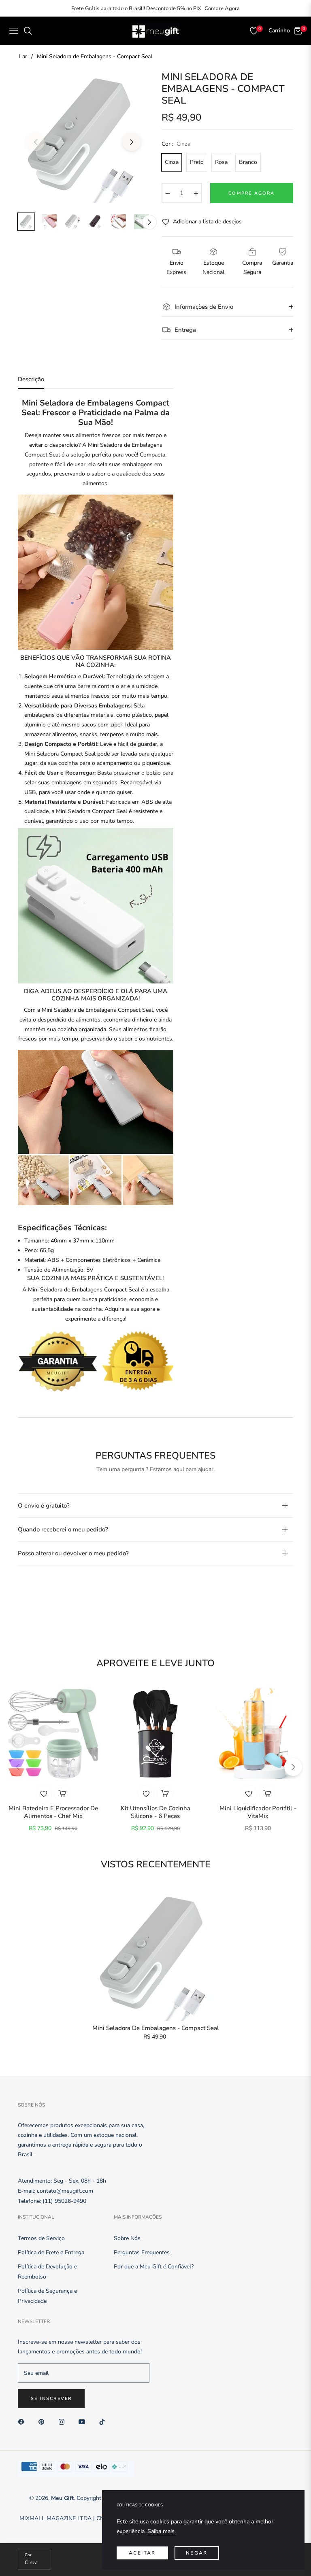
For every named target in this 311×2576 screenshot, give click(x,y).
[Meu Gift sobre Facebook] (23, 2421)
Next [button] (132, 142)
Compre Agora (222, 8)
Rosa (221, 162)
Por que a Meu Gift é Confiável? (154, 2267)
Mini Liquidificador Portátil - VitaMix (258, 1813)
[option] (84, 137)
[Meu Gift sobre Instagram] (64, 2421)
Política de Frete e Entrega (51, 2252)
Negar (197, 2553)
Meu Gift (62, 2498)
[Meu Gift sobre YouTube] (84, 2421)
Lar (23, 56)
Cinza (172, 162)
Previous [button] (36, 142)
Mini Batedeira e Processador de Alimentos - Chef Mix (53, 1813)
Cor (28, 2555)
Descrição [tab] (31, 379)
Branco (248, 162)
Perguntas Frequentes (142, 2252)
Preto (197, 162)
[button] (293, 1767)
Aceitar (142, 2553)
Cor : (176, 144)
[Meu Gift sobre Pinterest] (43, 2421)
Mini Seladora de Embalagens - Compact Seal (156, 2028)
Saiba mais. (162, 2531)
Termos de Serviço (41, 2238)
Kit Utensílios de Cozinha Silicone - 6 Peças (155, 1813)
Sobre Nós (127, 2238)
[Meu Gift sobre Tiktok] (104, 2421)
